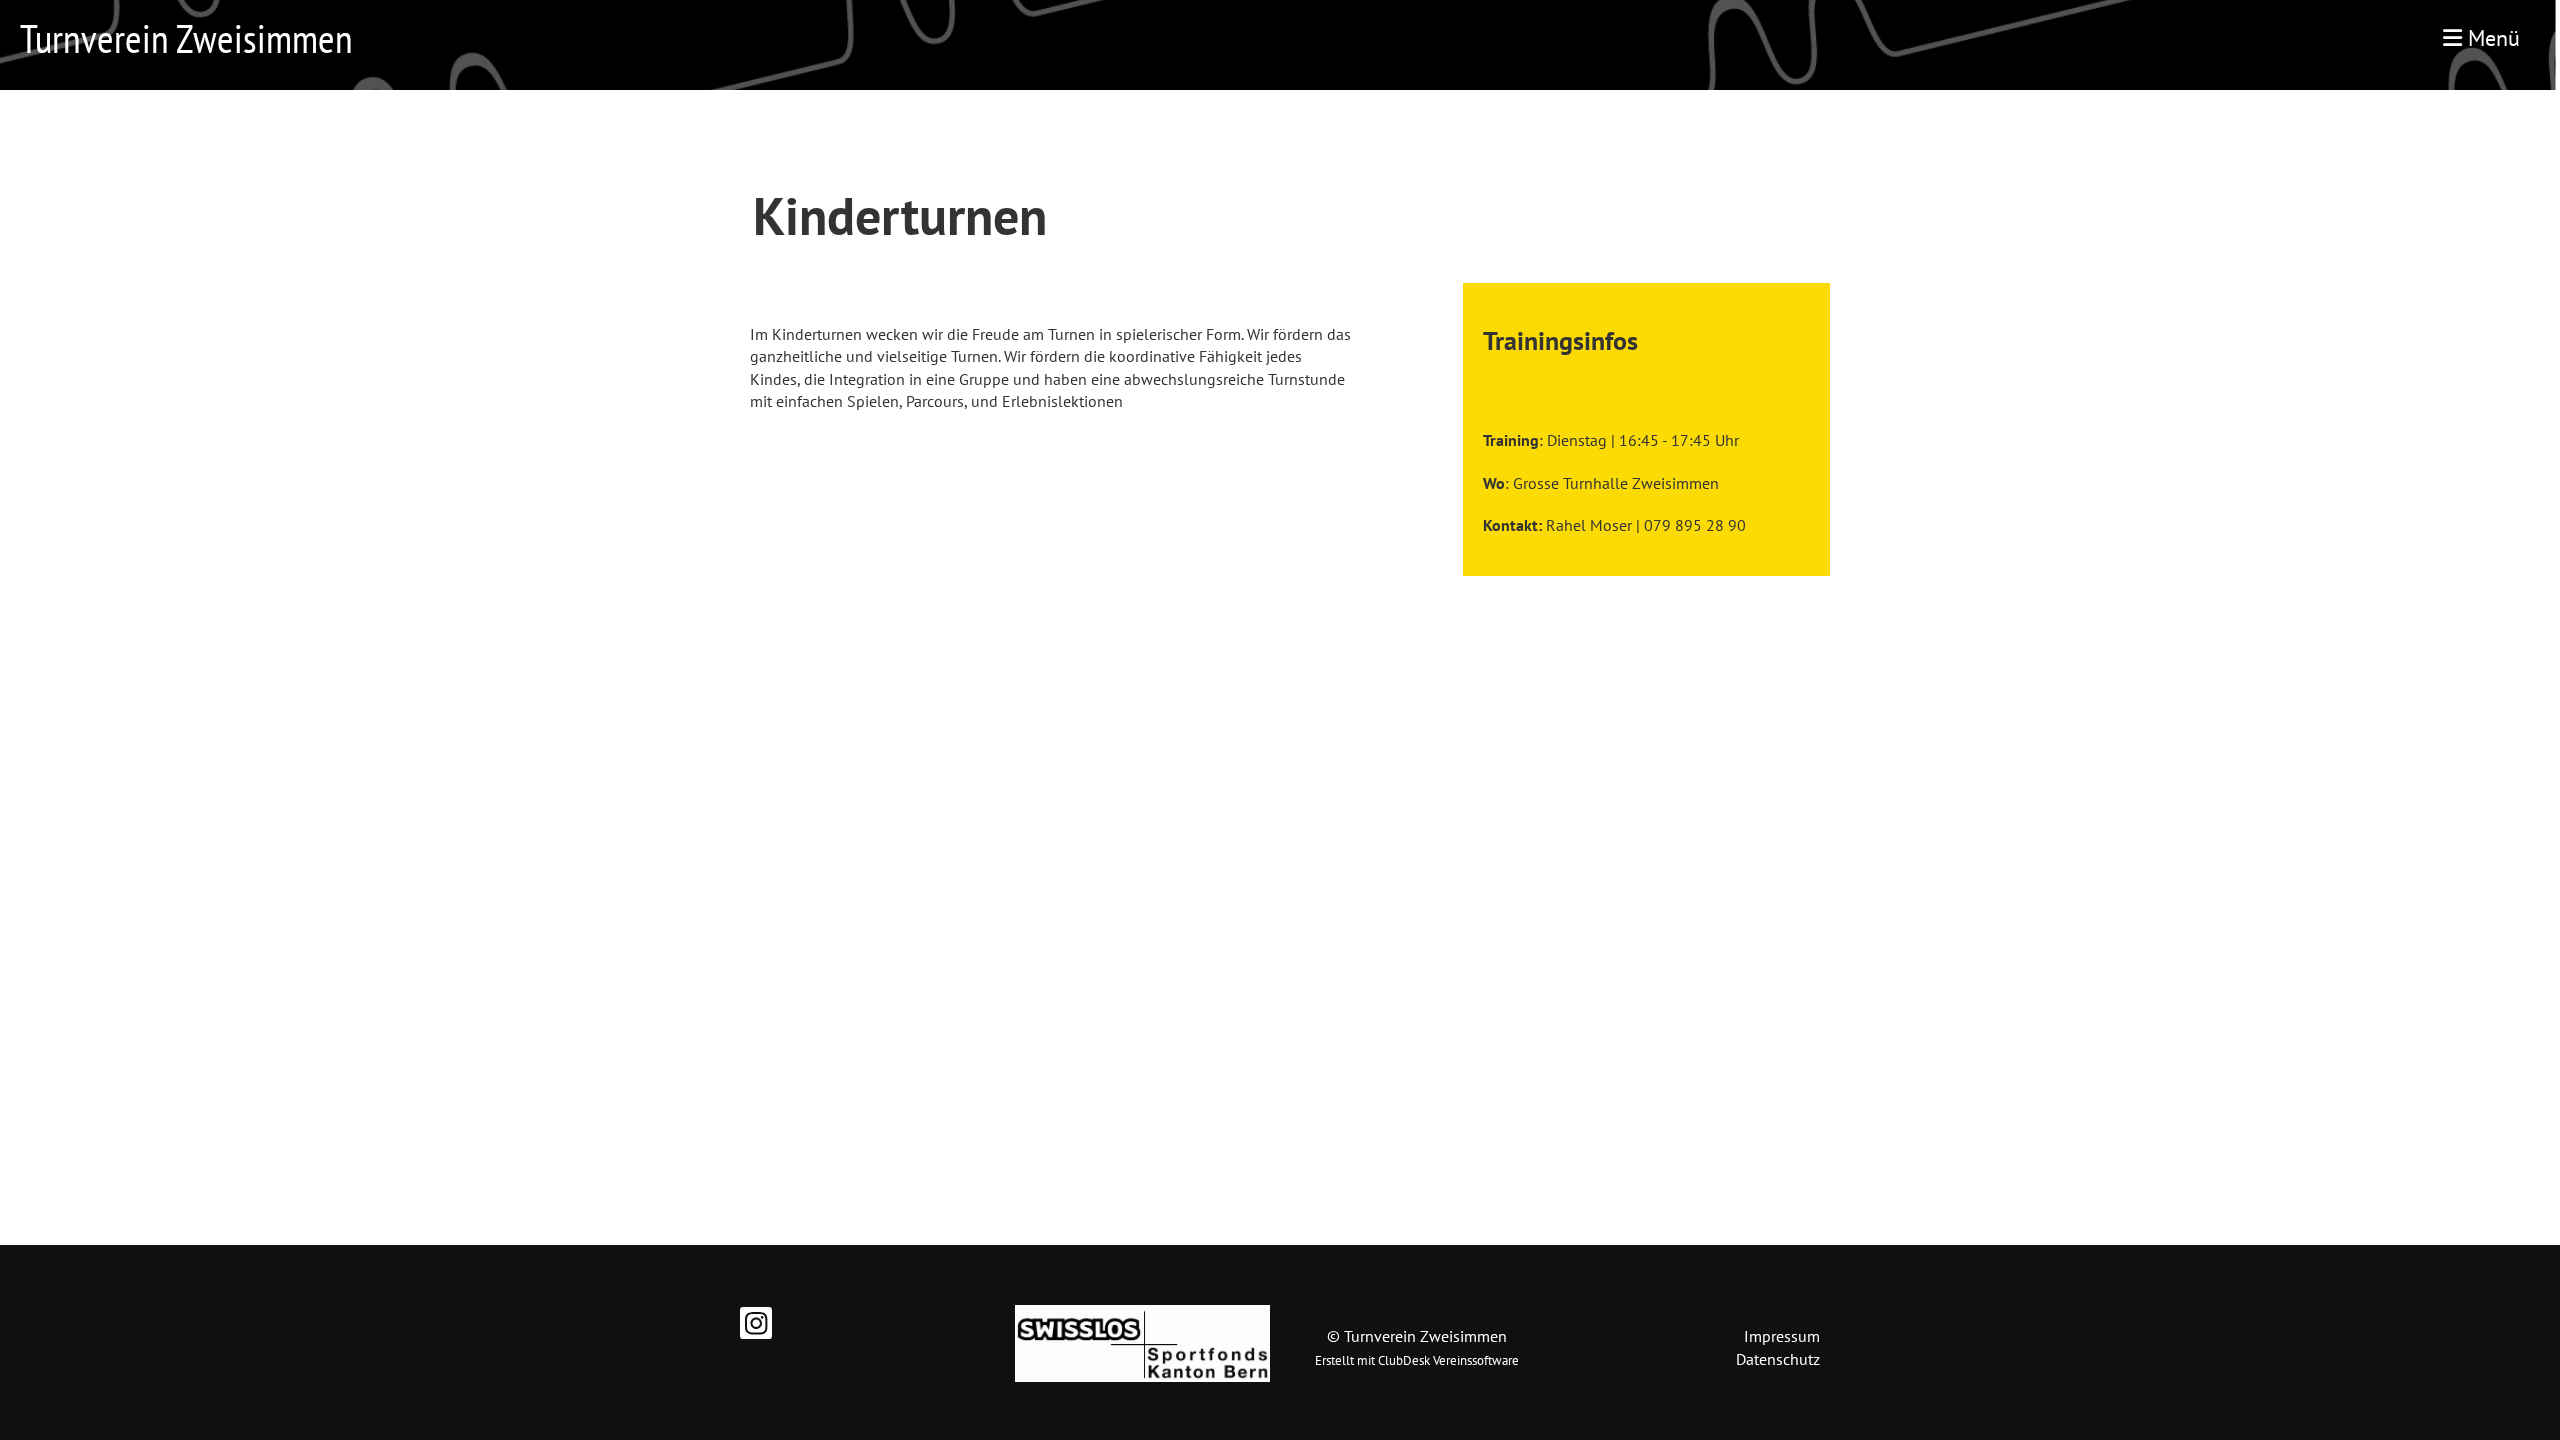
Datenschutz (1778, 1359)
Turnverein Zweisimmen (186, 38)
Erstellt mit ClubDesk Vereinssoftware (1417, 1360)
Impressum (1782, 1336)
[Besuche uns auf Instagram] (756, 1327)
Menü (2491, 38)
